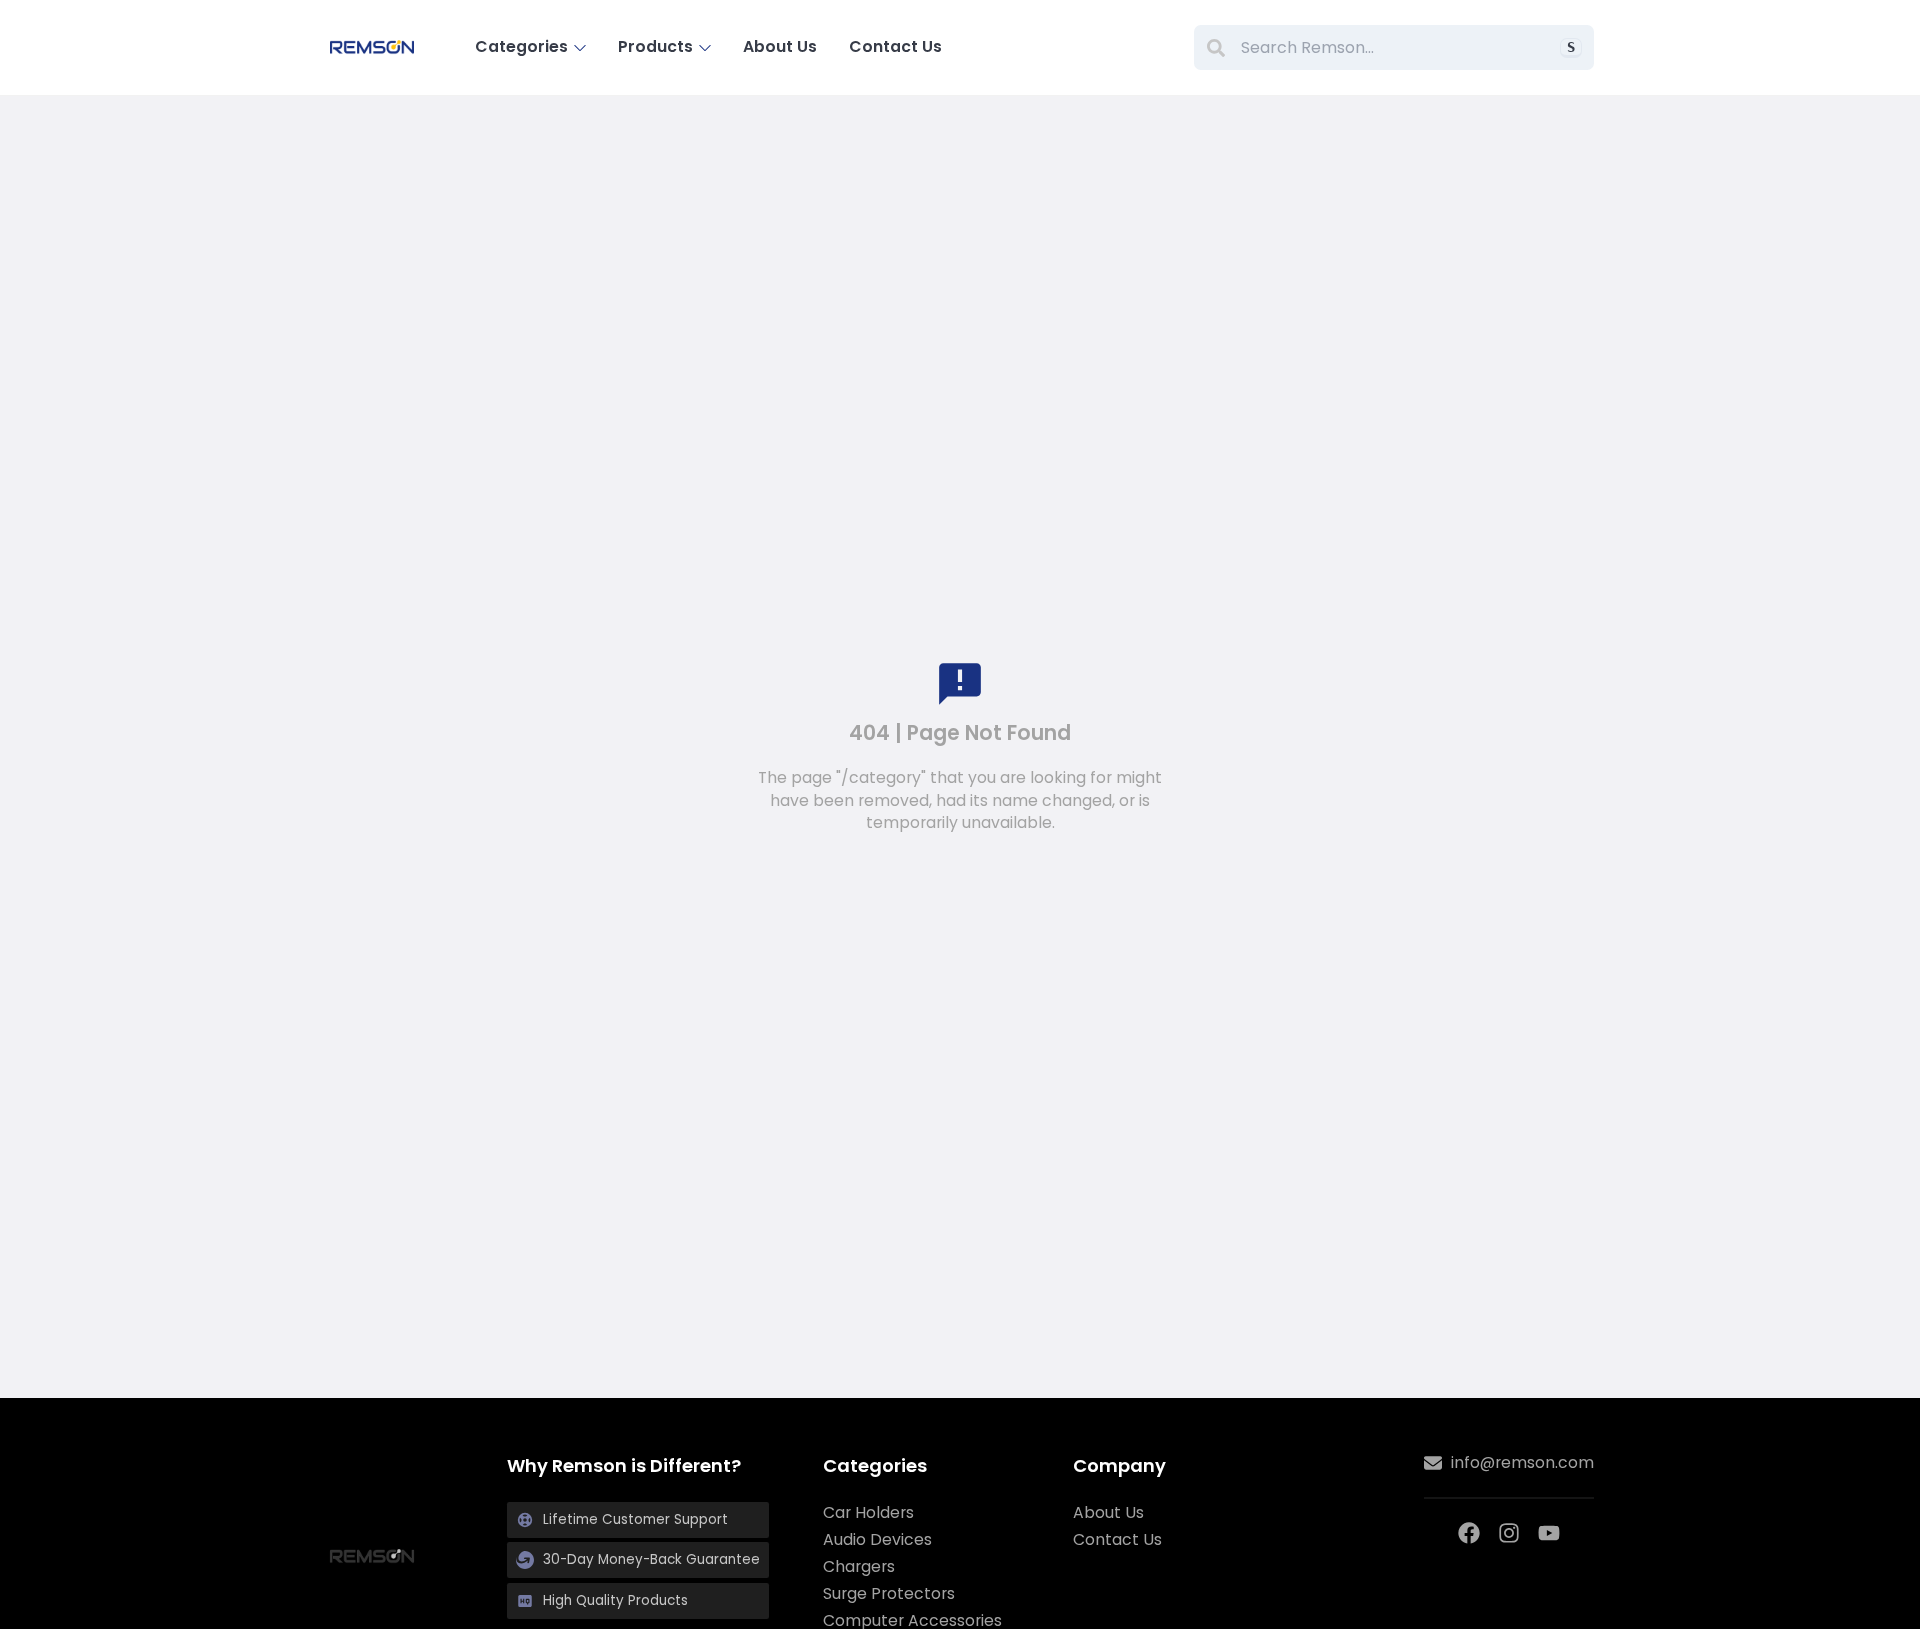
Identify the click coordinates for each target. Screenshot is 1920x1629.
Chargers (859, 1567)
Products (655, 46)
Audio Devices (877, 1540)
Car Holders (868, 1513)
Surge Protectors (889, 1594)
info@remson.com (1522, 1463)
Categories (521, 46)
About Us (780, 46)
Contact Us (895, 46)
